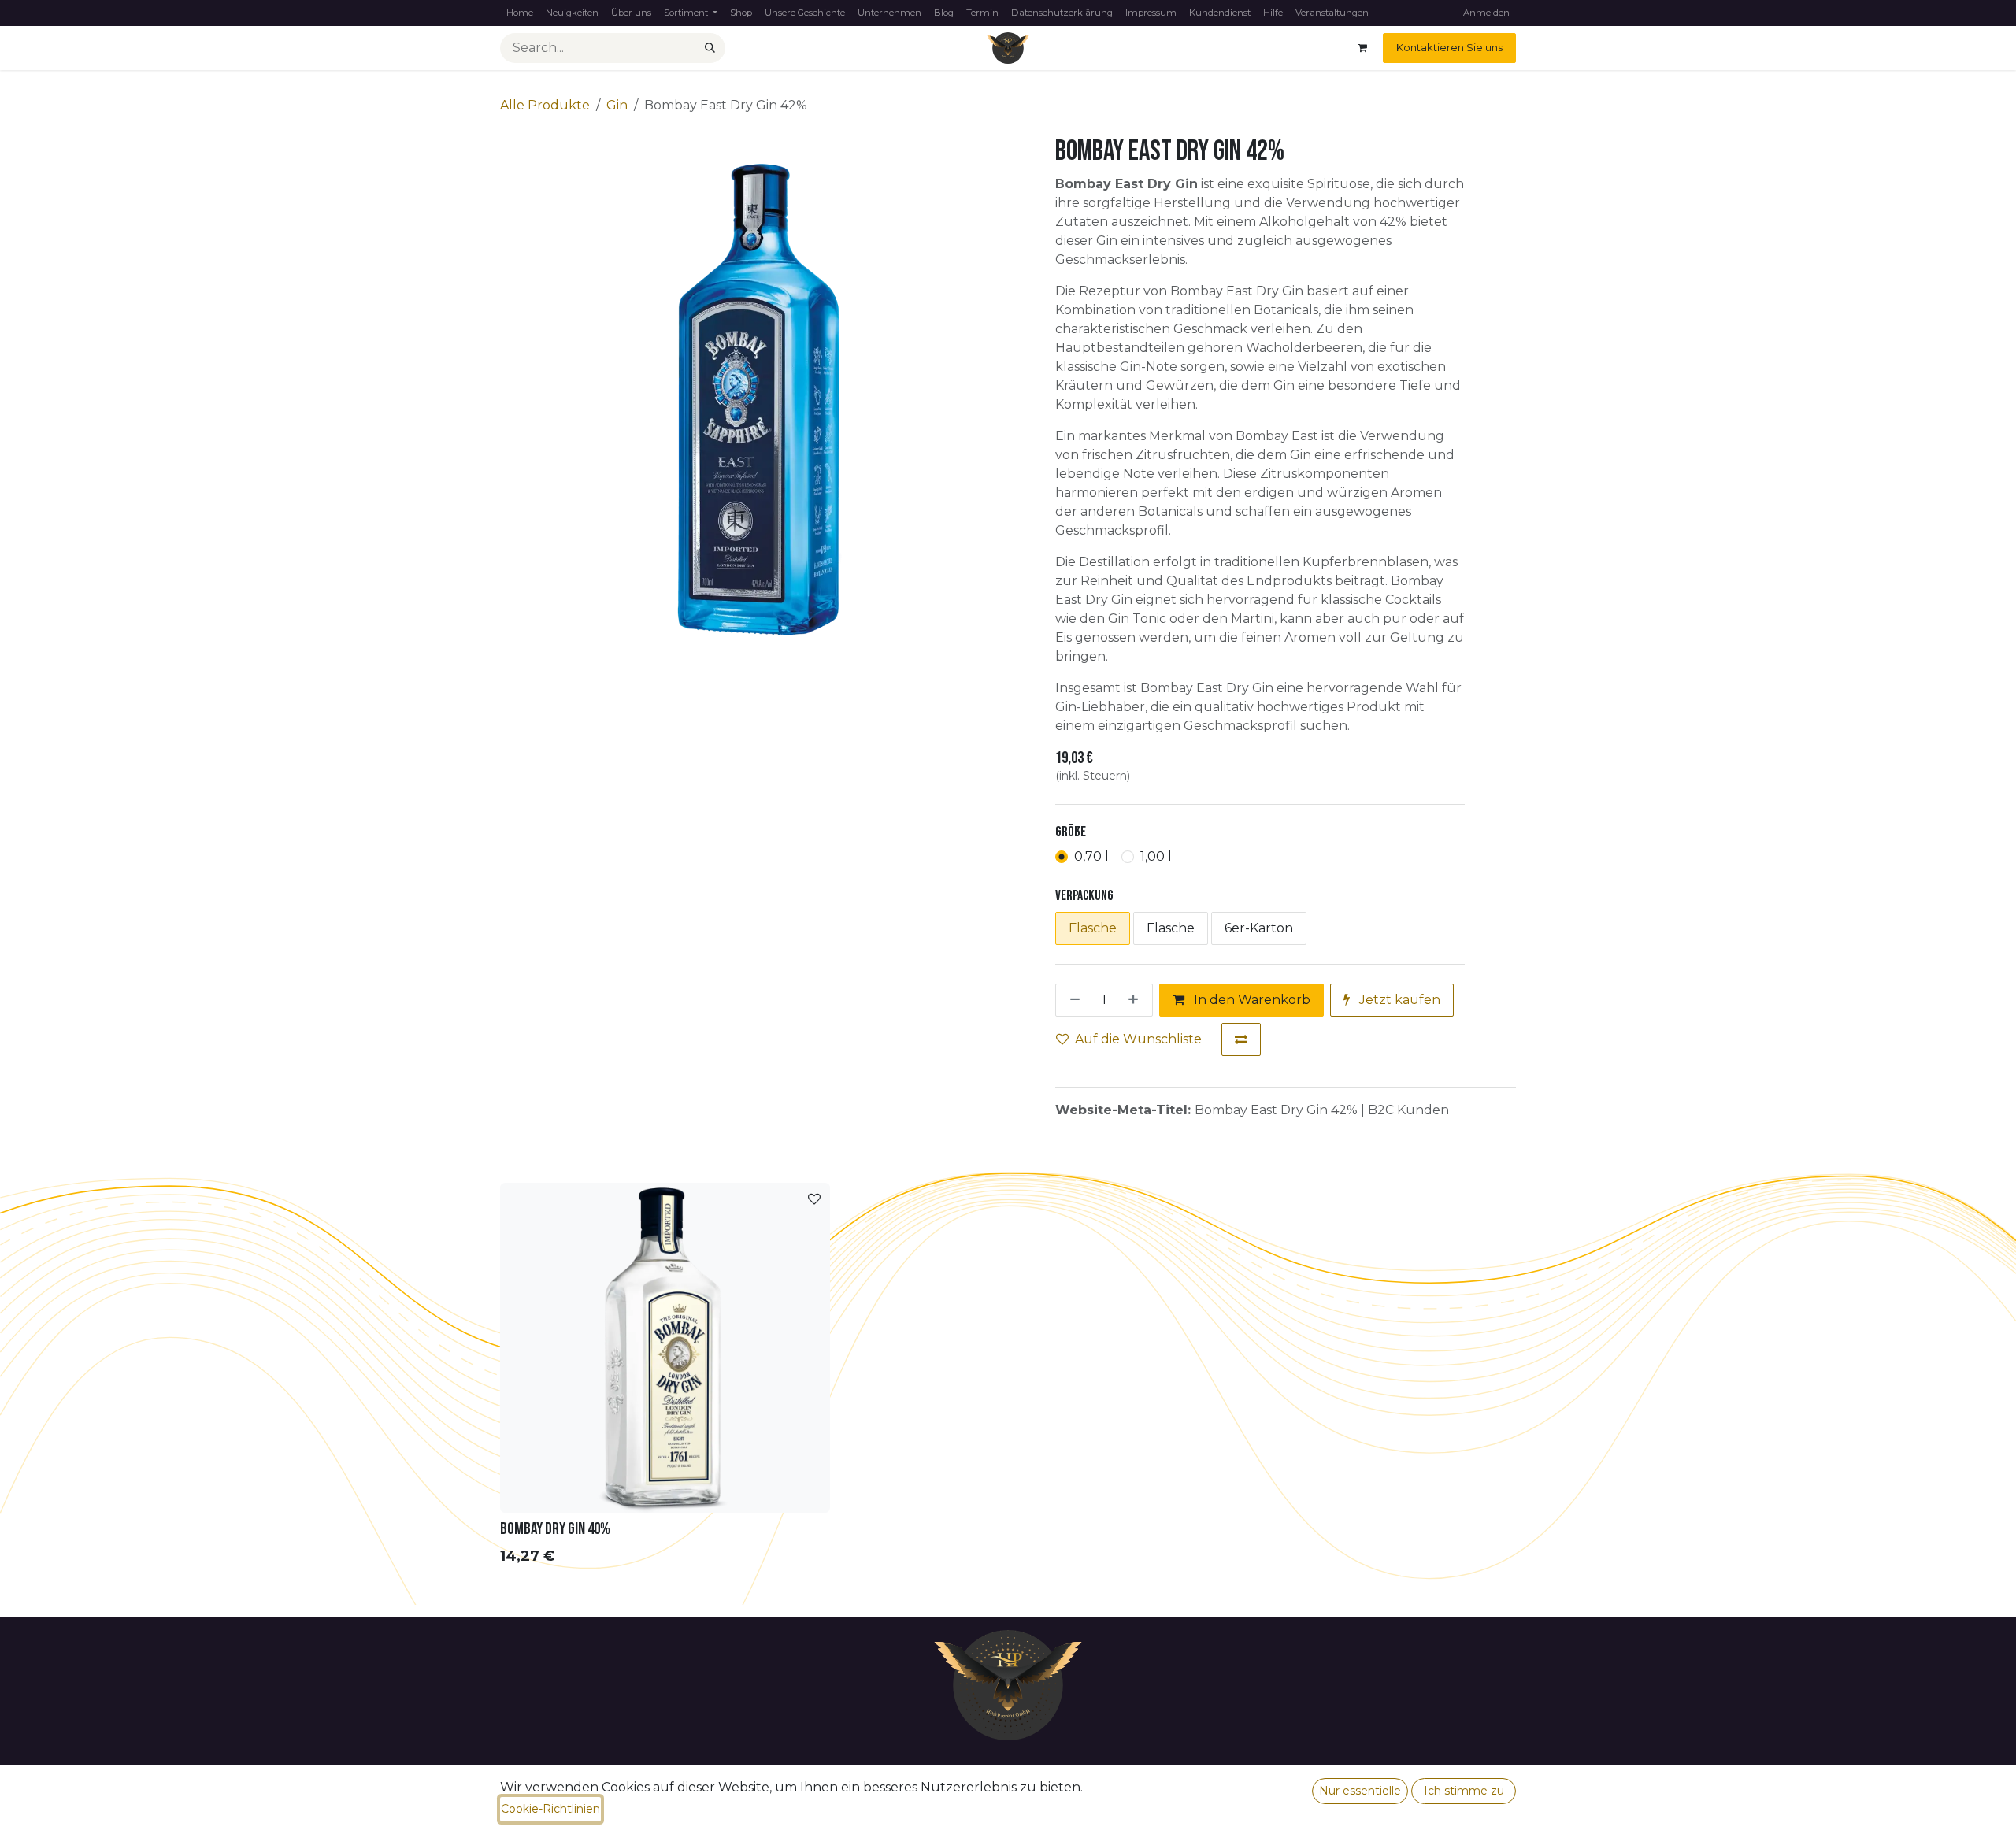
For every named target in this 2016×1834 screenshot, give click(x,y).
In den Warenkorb (1251, 1000)
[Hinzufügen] (1136, 1000)
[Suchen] (710, 48)
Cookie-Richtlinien (550, 1809)
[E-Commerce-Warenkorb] (1362, 48)
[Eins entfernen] (1072, 1000)
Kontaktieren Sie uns (1449, 47)
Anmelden (1486, 13)
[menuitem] (520, 13)
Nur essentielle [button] (1360, 1791)
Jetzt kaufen (1398, 1000)
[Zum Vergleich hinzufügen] (1241, 1039)
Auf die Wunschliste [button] (1138, 1039)
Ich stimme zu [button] (1464, 1791)
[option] (1008, 1378)
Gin (617, 105)
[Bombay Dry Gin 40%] (665, 1348)
